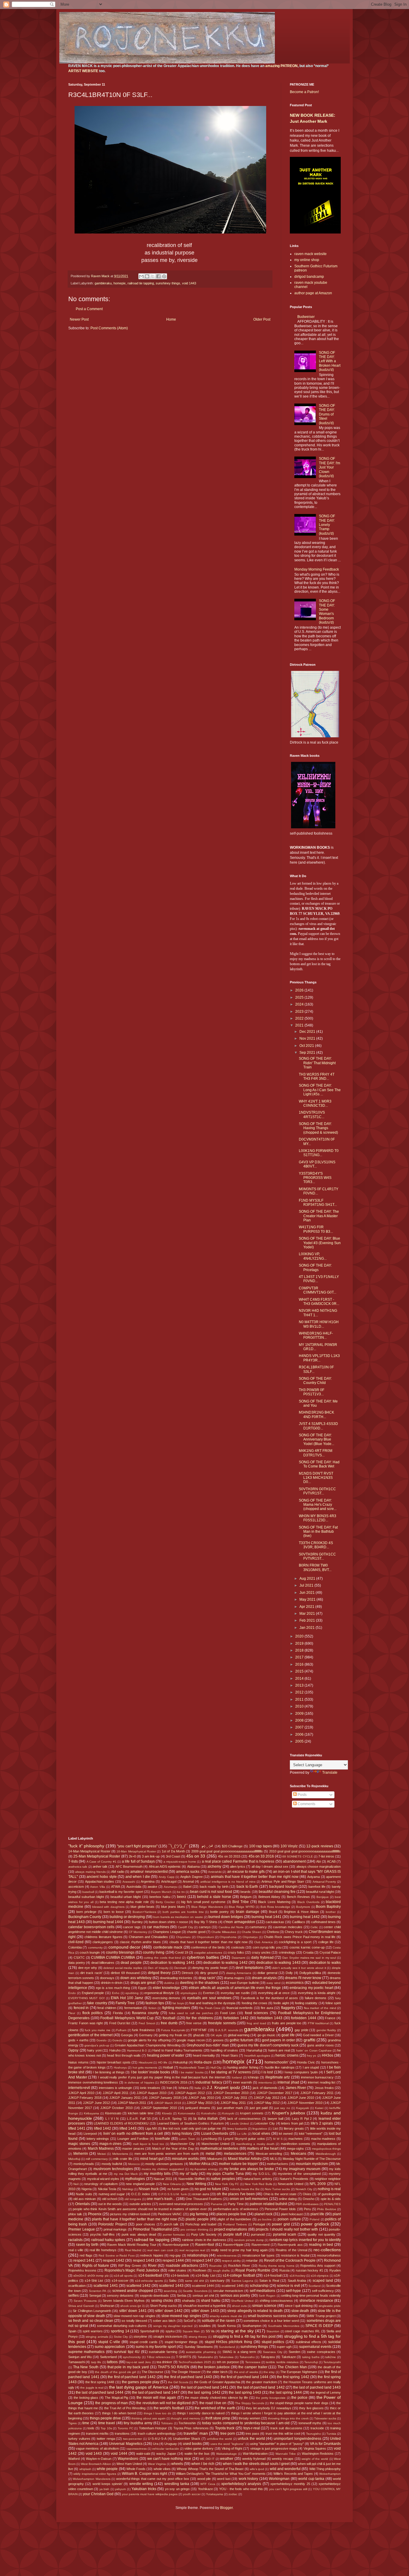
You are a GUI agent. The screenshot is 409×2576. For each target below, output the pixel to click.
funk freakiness (143, 2030)
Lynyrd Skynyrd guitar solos (244, 2139)
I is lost (267, 2072)
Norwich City (304, 2189)
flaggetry (288, 2008)
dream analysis (264, 1978)
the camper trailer (253, 2367)
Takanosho (247, 2357)
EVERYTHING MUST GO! (87, 1998)
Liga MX (151, 2128)
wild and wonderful (285, 2469)
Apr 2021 (307, 1607)
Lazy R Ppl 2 (302, 2119)
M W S (278, 2139)
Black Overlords (308, 1902)
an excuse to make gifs (246, 1872)
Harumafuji (254, 2050)
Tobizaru (167, 2423)
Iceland (237, 2077)
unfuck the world (251, 2439)
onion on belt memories (249, 2199)
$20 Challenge (232, 1846)
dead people (131, 1963)
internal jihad (288, 2082)
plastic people (197, 2219)
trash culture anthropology (157, 2434)
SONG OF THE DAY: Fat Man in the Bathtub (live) (318, 1532)
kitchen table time (141, 2113)
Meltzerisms (120, 2154)
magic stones (79, 2144)
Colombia (75, 1947)
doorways (107, 1978)
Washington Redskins (318, 2454)
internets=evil (79, 2088)
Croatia (308, 1952)
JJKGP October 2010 (116, 2108)
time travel (107, 2423)
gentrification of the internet (90, 2035)
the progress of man (112, 2403)
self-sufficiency (323, 2291)
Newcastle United (291, 2184)
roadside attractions (182, 2266)
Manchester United (215, 2144)
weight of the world (315, 2459)
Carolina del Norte (231, 1927)
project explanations (231, 2229)
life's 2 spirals (322, 2123)
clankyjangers (103, 1942)
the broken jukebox (214, 2367)
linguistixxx (260, 2129)
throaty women (249, 2418)
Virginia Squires (315, 2448)
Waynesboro (128, 2459)
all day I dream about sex (270, 1867)
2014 (300, 1679)
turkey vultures (79, 2439)
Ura (156, 2444)
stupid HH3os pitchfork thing (228, 2342)
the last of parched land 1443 (317, 2387)
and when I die (138, 1877)
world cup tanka (311, 2479)
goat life (288, 2035)
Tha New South (86, 2367)
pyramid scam (285, 2234)
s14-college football (239, 2275)
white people (107, 2469)
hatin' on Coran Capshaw (314, 2050)
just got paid (259, 2108)
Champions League (167, 1932)
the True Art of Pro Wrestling (125, 2408)
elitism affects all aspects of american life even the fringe (235, 1988)
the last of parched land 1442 (261, 2387)
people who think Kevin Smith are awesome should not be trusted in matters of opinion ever (140, 2209)
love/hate (163, 2139)
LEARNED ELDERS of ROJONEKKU (121, 2123)
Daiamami (238, 1958)
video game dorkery (199, 2448)
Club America (263, 1942)
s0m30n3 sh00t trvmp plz (91, 2276)
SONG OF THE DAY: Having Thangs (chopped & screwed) (318, 1128)
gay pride (302, 2030)
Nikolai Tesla (107, 2189)
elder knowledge (166, 1988)
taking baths (311, 2357)
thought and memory (185, 2418)
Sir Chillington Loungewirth (92, 2311)
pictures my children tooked (130, 2214)
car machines (158, 1927)
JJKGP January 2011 (125, 2098)
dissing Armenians (239, 1973)
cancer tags (132, 1927)
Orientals (82, 2204)
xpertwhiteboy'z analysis (241, 2484)
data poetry (77, 1963)
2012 (300, 1692)
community (95, 1947)
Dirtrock (188, 1973)
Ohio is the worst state (280, 2194)
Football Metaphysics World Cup (127, 2018)
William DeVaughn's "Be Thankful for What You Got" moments (221, 2474)
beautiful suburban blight (86, 1897)
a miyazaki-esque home (180, 1862)
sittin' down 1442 (169, 2311)
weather (227, 2459)
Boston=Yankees (144, 1912)
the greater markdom (262, 2382)
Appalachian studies (100, 1881)
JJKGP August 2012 (190, 2093)
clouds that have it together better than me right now (209, 1942)
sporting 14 (120, 2331)
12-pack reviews (320, 1846)
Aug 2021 (308, 1579)
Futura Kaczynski (173, 2030)
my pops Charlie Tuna (225, 2174)
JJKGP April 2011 (116, 2093)
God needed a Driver (318, 2035)
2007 (300, 1727)
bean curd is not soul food (211, 1892)
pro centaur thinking (194, 2229)
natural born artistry (258, 2179)
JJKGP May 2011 (233, 2103)
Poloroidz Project (112, 2224)
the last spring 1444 (286, 2392)
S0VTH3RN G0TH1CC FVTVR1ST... (317, 1491)
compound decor (124, 1947)
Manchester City (182, 2144)
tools (91, 2428)
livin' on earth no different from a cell (133, 2134)
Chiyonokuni (205, 1937)
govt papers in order (278, 2040)
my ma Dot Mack (126, 2174)
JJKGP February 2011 (317, 2093)
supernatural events (315, 2347)
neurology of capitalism (101, 2184)
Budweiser (306, 317)
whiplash (85, 2469)
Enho (116, 1993)
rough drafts (221, 2271)
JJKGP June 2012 (96, 2103)
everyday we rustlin (235, 1993)
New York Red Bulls (258, 2184)
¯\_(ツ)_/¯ (178, 1846)
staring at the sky (237, 2331)
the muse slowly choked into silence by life (216, 2398)
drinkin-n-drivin (112, 1983)
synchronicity (132, 2357)
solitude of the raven (218, 2321)
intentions (265, 2083)
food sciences (257, 2013)
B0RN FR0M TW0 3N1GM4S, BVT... (315, 1567)
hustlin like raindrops (280, 2067)
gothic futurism (241, 2040)
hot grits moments (145, 2068)
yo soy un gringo (177, 2489)
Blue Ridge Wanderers (207, 1907)
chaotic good (196, 1932)
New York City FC (227, 2184)
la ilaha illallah (206, 2119)
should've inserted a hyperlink (205, 2306)
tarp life (96, 2362)
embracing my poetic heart (311, 1988)
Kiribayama (91, 2113)
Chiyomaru (183, 1937)
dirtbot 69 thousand (125, 1973)
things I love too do (157, 2413)
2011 (300, 1699)
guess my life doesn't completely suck (268, 2045)
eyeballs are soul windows (209, 1998)
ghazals (199, 2035)
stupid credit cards (144, 2342)
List (275, 2128)
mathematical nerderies (219, 2149)
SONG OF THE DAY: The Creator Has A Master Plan (319, 1216)
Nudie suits (84, 2194)
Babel (187, 1887)
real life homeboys (103, 2250)
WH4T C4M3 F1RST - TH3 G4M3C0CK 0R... (319, 1302)
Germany (146, 2035)
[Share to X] (153, 276)
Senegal (95, 2295)
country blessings (120, 1952)
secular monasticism (228, 2291)
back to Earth (247, 1887)
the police (299, 2398)
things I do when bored (119, 2413)
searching (171, 2291)
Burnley (137, 1922)
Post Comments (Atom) (109, 328)
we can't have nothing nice (169, 2459)
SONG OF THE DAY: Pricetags (315, 1267)
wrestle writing (141, 2484)
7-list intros (326, 1856)
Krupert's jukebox (288, 2113)
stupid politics (273, 2342)
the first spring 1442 (293, 2377)
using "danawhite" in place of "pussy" (277, 2444)
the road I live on (213, 2403)
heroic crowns (287, 2055)
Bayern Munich (161, 1892)
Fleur (72, 2013)
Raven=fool (205, 2245)
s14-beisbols (180, 2275)
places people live (231, 2214)
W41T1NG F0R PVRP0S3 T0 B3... (316, 1229)
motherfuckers (277, 2164)
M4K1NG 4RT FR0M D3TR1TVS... (316, 1453)
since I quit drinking (299, 2306)
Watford (74, 2459)
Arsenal (188, 1881)
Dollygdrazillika (310, 1973)
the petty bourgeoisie (271, 2398)
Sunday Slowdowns (199, 2347)
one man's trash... (161, 2199)
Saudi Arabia (297, 2281)
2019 (300, 1643)
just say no (282, 2108)
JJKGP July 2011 (235, 2098)
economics (295, 1983)
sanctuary (217, 2281)
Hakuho (115, 2050)
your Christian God (98, 2494)
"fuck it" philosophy (86, 1846)
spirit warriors (93, 2331)
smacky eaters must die (226, 2316)
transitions (122, 2434)
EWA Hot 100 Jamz (127, 1998)
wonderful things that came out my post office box (153, 2479)
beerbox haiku (160, 1897)
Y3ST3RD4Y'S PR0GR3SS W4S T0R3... (315, 1178)
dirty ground (209, 1973)
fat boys (178, 2003)
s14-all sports (123, 2276)
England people (93, 1993)
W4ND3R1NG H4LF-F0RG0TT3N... (316, 1335)
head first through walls (124, 2055)
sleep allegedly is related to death (255, 2311)
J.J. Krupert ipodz (223, 2087)
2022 (300, 1018)
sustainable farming (163, 2352)
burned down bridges (226, 1917)
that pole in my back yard (128, 2367)
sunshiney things (168, 283)
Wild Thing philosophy (325, 2469)
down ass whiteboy (136, 1978)
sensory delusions (120, 2295)
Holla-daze (203, 2062)
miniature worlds (185, 2159)
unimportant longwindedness (297, 2439)
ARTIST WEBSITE (83, 71)
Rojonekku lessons (82, 2270)
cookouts (238, 1947)
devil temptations (250, 1968)
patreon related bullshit (268, 2204)
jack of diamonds (265, 2088)
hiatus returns (78, 2062)
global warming (239, 2035)
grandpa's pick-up (97, 2045)
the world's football (169, 2408)
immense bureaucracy (317, 2077)
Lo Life (242, 2134)
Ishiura (183, 2088)
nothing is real (329, 2189)
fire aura (267, 2008)
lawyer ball (275, 2119)
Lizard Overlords (215, 2134)
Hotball (168, 2067)
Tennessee (253, 2362)
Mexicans (299, 2154)
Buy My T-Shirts (206, 1922)
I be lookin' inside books (151, 2072)
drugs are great (143, 1983)
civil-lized (76, 1942)
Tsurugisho (313, 2434)
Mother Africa (200, 2164)
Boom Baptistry (328, 1907)
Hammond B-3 (137, 2050)
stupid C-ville (109, 2342)
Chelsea (273, 1932)
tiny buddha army (138, 2423)
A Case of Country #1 (102, 1862)
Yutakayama (215, 2494)
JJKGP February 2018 (85, 2098)
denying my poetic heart (210, 1968)
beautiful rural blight (320, 1892)
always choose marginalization (319, 1867)
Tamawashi (77, 2362)
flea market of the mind (320, 2008)
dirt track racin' (91, 1973)
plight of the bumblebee (234, 2219)
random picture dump (249, 2240)
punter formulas (174, 2235)
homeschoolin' (277, 2062)
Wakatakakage (227, 2454)
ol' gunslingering (329, 2194)
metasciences (235, 2154)
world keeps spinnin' (108, 2484)
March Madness (101, 2149)
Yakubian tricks (144, 2489)
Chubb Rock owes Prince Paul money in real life (300, 1937)
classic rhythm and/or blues (140, 1942)
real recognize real (192, 2250)
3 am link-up (151, 1856)
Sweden (294, 2352)
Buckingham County (85, 1917)
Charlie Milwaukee (224, 1932)
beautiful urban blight (126, 1897)
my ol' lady (188, 2174)
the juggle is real (92, 2388)
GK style (216, 2035)
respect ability (231, 2261)
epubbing (132, 1993)
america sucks (188, 1872)
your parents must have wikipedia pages (150, 2494)
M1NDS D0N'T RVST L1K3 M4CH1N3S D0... (316, 1478)
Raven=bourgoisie (176, 2245)
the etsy (269, 2372)
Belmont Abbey (269, 1897)
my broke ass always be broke (249, 2169)
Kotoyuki (228, 2113)
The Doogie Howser (186, 2372)
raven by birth (87, 2245)
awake (152, 1887)
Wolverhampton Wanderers (91, 2479)
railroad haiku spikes (108, 2240)
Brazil (273, 1912)
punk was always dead (139, 2234)
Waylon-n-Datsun (99, 2459)
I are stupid (311, 2067)
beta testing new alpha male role (124, 1902)
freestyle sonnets (222, 2023)
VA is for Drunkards (325, 2444)
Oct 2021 (307, 1046)
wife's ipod (257, 2469)
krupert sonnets (252, 2113)
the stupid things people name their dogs (299, 2403)
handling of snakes (224, 2050)
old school (109, 2199)
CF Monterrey (138, 1932)
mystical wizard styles (103, 2179)
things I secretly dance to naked (201, 2413)
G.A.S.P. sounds (227, 2030)
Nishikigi (128, 2189)
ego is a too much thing (113, 1988)
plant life (317, 2214)
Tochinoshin (187, 2423)
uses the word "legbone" (228, 2444)
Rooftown (199, 2270)
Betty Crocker (165, 1902)
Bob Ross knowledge (275, 1907)
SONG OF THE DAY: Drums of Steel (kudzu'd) (327, 414)
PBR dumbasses (307, 2204)
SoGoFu (190, 2321)
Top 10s (106, 2428)
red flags (86, 2255)
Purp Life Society (204, 2234)
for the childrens (199, 2018)
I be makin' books (191, 2072)
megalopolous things (326, 2149)
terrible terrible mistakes (282, 2362)
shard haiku (211, 2301)
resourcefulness (329, 2255)
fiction (153, 2008)
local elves (261, 2134)
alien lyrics (238, 1867)
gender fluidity (326, 2030)
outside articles (140, 2204)
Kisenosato (113, 2113)
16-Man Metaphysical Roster (136, 1851)
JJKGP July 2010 (201, 2098)
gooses (218, 2040)
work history (248, 2479)
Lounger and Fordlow (133, 2139)
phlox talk (75, 2214)
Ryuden (335, 2270)
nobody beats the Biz (245, 2189)
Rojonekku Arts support (318, 2266)
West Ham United (129, 2464)
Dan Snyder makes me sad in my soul (309, 1958)
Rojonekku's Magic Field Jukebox (132, 2270)
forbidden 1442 (236, 2018)
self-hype (293, 2291)
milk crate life (123, 2159)
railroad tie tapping (141, 283)
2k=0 (132, 1856)
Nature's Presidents (294, 2179)
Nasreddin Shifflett (192, 2179)
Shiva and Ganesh (81, 2306)
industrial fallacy (209, 2082)
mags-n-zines (110, 2144)
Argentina (148, 1881)
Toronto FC (125, 2428)
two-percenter (132, 2439)
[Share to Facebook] (158, 276)
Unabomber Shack (187, 2439)
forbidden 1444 (304, 2018)
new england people (140, 2184)
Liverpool (90, 2134)
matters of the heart (263, 2149)
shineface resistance (316, 2301)
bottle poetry (219, 1912)
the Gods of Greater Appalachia (217, 2382)
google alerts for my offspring (149, 2040)
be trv (181, 1892)
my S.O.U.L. (262, 2174)
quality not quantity (321, 2234)
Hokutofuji (180, 2062)
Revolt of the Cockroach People (290, 2260)
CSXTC (79, 1958)
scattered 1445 (232, 2286)
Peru (307, 2209)
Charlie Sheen (252, 1932)
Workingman (279, 2479)
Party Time (236, 2204)
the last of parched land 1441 (205, 2387)
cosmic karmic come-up (307, 1947)
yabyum (120, 2489)
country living (154, 1952)
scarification (77, 2286)
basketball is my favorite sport (121, 1892)
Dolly (289, 1973)
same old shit (194, 2281)
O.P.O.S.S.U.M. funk (172, 2194)
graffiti (309, 2040)
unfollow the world (219, 2439)
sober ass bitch (164, 2321)
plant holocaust (292, 2214)
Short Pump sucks (163, 2306)
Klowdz (167, 2113)
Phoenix (95, 2214)
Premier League (82, 2229)
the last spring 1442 (204, 2392)
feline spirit (333, 2003)
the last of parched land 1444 (100, 2392)
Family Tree (125, 2003)
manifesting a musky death (255, 2144)
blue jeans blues (173, 1907)
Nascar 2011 (163, 2179)
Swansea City (272, 2352)
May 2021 (308, 1599)
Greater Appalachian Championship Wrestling (148, 2045)
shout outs (239, 2306)
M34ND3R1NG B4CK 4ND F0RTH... (316, 1414)
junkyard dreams (198, 2108)
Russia (284, 2270)
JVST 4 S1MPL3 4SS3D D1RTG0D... (318, 1426)
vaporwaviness (137, 2449)
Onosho (309, 2199)
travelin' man (196, 2433)
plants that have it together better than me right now (134, 2219)
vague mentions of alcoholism (97, 2448)
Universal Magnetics (126, 2444)
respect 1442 (114, 2260)
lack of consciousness (244, 2119)
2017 (300, 1657)
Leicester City (265, 2123)
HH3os (328, 2055)
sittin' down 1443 (205, 2311)
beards (246, 1892)
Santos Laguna (242, 2281)
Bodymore (303, 1907)
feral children (107, 2008)
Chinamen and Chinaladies (148, 1937)
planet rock (263, 2214)
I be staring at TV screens (230, 2072)
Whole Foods (136, 2469)
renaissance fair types (259, 2255)
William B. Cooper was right (144, 2474)
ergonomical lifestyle (159, 1993)
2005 (300, 1741)
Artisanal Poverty (324, 1882)
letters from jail (292, 2123)
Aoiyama (313, 1877)
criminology (287, 1952)
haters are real (279, 2050)
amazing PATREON (281, 66)
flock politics (93, 2013)
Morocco (134, 2164)
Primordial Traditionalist (152, 2229)
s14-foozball (273, 2275)
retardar (252, 2260)
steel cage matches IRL (303, 2331)
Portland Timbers (235, 2224)
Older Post (262, 319)
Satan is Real (269, 2281)
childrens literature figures (103, 1937)
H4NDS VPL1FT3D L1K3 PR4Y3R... (319, 1358)
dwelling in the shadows (200, 1983)
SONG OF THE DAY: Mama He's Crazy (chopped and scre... (318, 1505)
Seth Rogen (267, 2296)
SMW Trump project (321, 2316)
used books (192, 2444)
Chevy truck (294, 1932)
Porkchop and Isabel (201, 2224)
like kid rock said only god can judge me (192, 2128)
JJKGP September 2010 (159, 2108)
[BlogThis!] (147, 276)
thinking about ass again (149, 2418)
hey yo (312, 2056)
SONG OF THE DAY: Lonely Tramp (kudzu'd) (327, 525)
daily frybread (262, 1958)
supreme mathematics (86, 2352)
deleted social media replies (123, 1968)
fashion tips (155, 2003)
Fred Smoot (147, 2023)
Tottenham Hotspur (153, 2428)
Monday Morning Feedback (317, 569)
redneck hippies (152, 2255)
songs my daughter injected (173, 2326)
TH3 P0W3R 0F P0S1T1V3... (312, 1392)
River (152, 2266)
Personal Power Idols (280, 2209)
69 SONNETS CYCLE (297, 1856)
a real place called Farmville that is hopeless (238, 1861)
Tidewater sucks (325, 2418)
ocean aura (200, 2194)
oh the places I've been (236, 2194)
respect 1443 (144, 2260)
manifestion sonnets (296, 2144)
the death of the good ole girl (115, 2372)
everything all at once (274, 1993)
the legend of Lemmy (325, 2392)
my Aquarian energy (204, 2169)
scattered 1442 (138, 2286)
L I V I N (112, 2119)
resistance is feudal (295, 2255)
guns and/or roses (321, 2045)
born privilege (86, 1912)
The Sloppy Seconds (250, 2403)
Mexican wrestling (269, 2154)
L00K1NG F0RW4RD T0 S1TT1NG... (319, 1153)
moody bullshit (112, 2164)
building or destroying (127, 1917)
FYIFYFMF (199, 2030)
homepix (120, 283)
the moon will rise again (156, 2398)
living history (182, 2134)
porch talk (171, 2224)
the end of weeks (246, 2372)
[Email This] (141, 276)
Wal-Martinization (255, 2454)
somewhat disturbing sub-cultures (122, 2326)
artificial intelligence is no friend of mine (228, 1882)
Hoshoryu (120, 2068)
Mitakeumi (215, 2159)
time (86, 2423)
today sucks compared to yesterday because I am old (246, 2423)
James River (296, 2088)
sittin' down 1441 (133, 2311)
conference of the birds (208, 1947)
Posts (302, 1795)
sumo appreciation (110, 2347)
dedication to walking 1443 (278, 1963)
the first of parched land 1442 (132, 2377)
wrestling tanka (177, 2484)
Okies (307, 2194)
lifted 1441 (77, 2128)
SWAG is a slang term (239, 2352)
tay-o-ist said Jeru (139, 2362)
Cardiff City (185, 1927)
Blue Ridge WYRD (242, 1907)
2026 (300, 990)
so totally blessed (134, 2321)
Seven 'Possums (85, 2301)
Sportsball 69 (150, 2331)
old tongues (133, 2199)
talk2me (331, 2357)
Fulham (121, 2030)
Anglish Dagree (191, 1877)
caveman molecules (288, 1927)
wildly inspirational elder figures (95, 2474)
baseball (88, 1892)
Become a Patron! (304, 92)
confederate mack (168, 1947)
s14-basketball (150, 2275)
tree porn (228, 2434)
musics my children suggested (163, 2169)
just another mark (230, 2108)
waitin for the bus (197, 2454)
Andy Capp (167, 1877)
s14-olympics (320, 2276)
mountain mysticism (312, 2164)
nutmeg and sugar (112, 2194)
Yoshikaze (205, 2489)
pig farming (199, 2214)
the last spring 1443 (245, 2392)
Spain (72, 2331)
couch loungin (90, 1952)
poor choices (146, 2224)
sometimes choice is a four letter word (271, 2321)
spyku (170, 2331)
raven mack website (310, 254)
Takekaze (289, 2357)
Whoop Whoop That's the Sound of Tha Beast (210, 2469)
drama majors (234, 1978)
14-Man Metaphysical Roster (89, 1851)
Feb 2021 (308, 1620)
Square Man (191, 2331)
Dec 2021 (308, 1032)
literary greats (294, 2128)
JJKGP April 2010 (81, 2093)
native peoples (223, 2179)
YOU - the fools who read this (241, 2489)
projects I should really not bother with (287, 2229)
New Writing (196, 2184)
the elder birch (217, 2372)
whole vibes (162, 2469)
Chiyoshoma (228, 1937)
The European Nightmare (299, 2372)
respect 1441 (84, 2260)
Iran (169, 2088)
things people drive (105, 2418)
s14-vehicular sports (149, 2281)
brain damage (248, 1912)
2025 (300, 997)
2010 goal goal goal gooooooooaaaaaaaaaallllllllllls (305, 1851)
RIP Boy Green (130, 2266)
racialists (75, 2240)
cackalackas (275, 1922)
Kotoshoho (209, 2113)
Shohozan (107, 2306)
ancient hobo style (102, 1877)
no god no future (208, 2189)
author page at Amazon (313, 293)
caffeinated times (323, 1922)
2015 (300, 1671)
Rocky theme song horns (277, 2266)
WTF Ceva (208, 2484)
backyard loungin (283, 1887)
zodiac (233, 2494)
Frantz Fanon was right (85, 2023)
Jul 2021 (307, 1585)
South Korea (227, 2326)
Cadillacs (299, 1922)
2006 (300, 1734)
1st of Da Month (173, 1851)
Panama (217, 2204)
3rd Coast (173, 1856)
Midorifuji (74, 2159)
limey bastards (237, 2129)
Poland (315, 2219)
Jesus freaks (324, 2088)
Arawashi (129, 1882)
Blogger (226, 2508)
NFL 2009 (318, 2184)
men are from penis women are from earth (167, 2154)
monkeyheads (84, 2164)
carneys (205, 1927)
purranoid (258, 2234)
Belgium (246, 1897)
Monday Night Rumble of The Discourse (312, 2159)
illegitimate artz (278, 2077)
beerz (182, 1897)
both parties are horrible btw (183, 1912)
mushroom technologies (113, 2169)
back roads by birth (214, 1887)
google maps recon (191, 2040)
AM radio (118, 1872)
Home (171, 319)
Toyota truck (225, 2428)
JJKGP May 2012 (267, 2103)
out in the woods (110, 2204)
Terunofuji (311, 2362)
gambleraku (103, 283)
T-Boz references (159, 2357)
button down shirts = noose (168, 1922)
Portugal (259, 2224)
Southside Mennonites (284, 2326)
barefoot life (317, 1887)
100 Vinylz (289, 1846)
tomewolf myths (310, 2423)
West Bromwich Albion (96, 2464)
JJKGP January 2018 (165, 2098)
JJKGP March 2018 (168, 2103)
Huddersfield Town (192, 2068)
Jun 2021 (307, 1593)
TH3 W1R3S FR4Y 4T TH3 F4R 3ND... (317, 1077)
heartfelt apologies (257, 2056)
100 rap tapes (260, 1846)
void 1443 (189, 283)
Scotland (315, 2286)
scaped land (323, 2281)
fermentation (133, 2008)
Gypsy (73, 2050)
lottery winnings (98, 2139)
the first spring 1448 (100, 2382)
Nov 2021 (308, 1038)
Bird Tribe (241, 1902)
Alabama (193, 1867)
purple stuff (232, 2234)
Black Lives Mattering (274, 1902)
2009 (300, 1714)
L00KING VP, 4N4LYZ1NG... (313, 1256)
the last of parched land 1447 (156, 2392)
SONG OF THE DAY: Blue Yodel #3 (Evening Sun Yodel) (320, 1243)
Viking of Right (232, 2448)
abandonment (294, 1861)
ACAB (331, 1861)
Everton (209, 1993)
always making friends (90, 1872)
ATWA (116, 1887)
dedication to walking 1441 (172, 1963)
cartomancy (258, 1927)
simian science (264, 2306)
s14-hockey (297, 2276)
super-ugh (284, 2347)
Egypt (142, 1988)
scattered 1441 (106, 2286)
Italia (198, 2088)
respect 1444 (173, 2260)
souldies (205, 2326)
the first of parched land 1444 (245, 2377)
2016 (300, 1664)
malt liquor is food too (149, 2144)
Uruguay (171, 2444)
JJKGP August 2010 (152, 2093)
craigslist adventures (208, 1953)
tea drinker (164, 2362)
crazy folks (236, 1952)
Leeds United (239, 2124)
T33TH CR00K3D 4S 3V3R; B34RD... (316, 1545)
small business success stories (273, 2316)
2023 (300, 1012)
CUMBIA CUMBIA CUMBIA (113, 1958)
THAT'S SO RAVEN (174, 2367)
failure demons (316, 1998)
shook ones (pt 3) (132, 2306)
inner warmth (243, 2082)
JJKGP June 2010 (301, 2098)
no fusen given (178, 2189)
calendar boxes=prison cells (91, 1927)
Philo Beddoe (327, 2209)
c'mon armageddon (239, 1922)
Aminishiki (215, 1872)
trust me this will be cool (283, 2434)
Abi (318, 1861)
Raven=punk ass (290, 2245)
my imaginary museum (302, 2169)
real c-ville (76, 2250)
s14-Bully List (205, 2275)
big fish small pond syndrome (203, 1902)
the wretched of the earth (215, 2408)
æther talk (100, 1867)
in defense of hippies (139, 2083)
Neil (76, 2184)
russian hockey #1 (309, 2270)
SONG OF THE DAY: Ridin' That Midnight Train (317, 1063)
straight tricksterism (168, 2337)
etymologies (189, 1993)
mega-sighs (295, 2149)
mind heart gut (152, 2159)
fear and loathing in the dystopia (212, 2003)
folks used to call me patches (191, 2013)
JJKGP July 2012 (266, 2098)
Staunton (273, 2331)
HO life (163, 2062)
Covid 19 (182, 1952)
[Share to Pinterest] (164, 276)
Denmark (180, 1968)
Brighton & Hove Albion (301, 1912)
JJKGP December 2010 (231, 2093)
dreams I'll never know (303, 1978)
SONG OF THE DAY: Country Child (315, 1381)
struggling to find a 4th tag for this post (244, 2337)
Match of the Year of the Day (173, 2149)
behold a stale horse (214, 1897)
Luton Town (187, 2139)
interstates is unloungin (116, 2088)
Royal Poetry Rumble (253, 2270)
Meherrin (81, 2154)
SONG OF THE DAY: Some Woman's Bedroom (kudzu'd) (327, 612)
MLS (273, 2159)
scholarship (259, 2286)
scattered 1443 (171, 2286)
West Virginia (157, 2464)
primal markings (115, 2229)
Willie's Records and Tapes (293, 2474)
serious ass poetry (235, 2295)
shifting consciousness (276, 2301)
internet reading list (322, 2082)
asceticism (76, 1887)
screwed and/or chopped (133, 2291)
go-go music (266, 2035)
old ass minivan (85, 2199)
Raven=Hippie (233, 2245)
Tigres (72, 2423)
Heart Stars (230, 2055)
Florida (118, 2013)
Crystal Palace (330, 1952)
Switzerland (108, 2357)
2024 (300, 1004)
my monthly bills (157, 2174)
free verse (194, 2023)
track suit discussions (286, 2428)
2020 (300, 1636)
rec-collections (327, 2250)
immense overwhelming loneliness (93, 2082)
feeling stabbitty (306, 2003)
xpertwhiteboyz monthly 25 (290, 2484)
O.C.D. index (141, 2194)
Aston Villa (98, 1887)
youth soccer (192, 2494)
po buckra (265, 2219)
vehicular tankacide (165, 2449)
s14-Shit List (94, 2281)
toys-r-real (252, 2428)
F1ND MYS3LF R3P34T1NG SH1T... (318, 1203)
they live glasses (311, 2408)
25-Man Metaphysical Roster (97, 1856)
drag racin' (207, 1978)
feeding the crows (255, 2003)
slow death (300, 2311)
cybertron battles (203, 1957)
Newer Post (79, 319)
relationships (198, 2255)
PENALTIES (332, 2204)
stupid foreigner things (181, 2342)
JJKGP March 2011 (132, 2103)
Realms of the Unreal (291, 2250)
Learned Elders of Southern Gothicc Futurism (190, 2123)
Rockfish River (239, 2266)
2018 (300, 1650)
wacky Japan (166, 2454)
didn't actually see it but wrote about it (299, 1968)
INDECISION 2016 (174, 2082)
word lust (224, 2479)
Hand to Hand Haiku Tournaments (177, 2050)
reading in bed (321, 2245)
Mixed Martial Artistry (245, 2159)
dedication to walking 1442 (225, 1963)
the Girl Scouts (178, 2382)
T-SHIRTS (184, 2357)
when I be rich (203, 2464)
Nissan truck (149, 2189)
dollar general (267, 1973)
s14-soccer (120, 2281)
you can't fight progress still (288, 2489)
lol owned (286, 2134)
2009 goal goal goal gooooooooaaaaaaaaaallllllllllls (227, 1851)
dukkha (169, 1983)
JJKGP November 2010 (305, 2103)
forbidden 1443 (270, 2018)
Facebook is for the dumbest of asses (269, 1998)
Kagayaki (303, 2108)
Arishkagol (169, 1881)
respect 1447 (203, 2260)
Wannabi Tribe (286, 2454)
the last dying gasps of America (139, 2387)
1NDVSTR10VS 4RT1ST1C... (312, 1115)
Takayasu (268, 2357)
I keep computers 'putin (301, 2072)
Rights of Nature (96, 2266)
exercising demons (166, 1998)
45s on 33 (196, 1856)
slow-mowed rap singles (181, 2316)
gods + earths (78, 2040)
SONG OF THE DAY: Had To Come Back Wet (319, 1464)
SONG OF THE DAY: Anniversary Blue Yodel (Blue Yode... (316, 1439)
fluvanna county (145, 2013)
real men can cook (160, 2250)
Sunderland (227, 2347)
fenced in (81, 2008)
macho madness (323, 2139)
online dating (288, 2199)
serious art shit (203, 2295)
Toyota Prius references (191, 2428)
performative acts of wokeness (236, 2209)
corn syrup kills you (267, 1947)
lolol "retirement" (311, 2134)
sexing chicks (162, 2301)
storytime (140, 2337)
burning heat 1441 (266, 1917)
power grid (281, 2224)
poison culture (289, 2219)
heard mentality (204, 2055)
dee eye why (88, 1968)
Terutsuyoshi (332, 2362)
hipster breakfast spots (114, 2062)
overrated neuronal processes (181, 2204)
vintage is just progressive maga (274, 2448)
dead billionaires (103, 1963)
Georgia (127, 2035)
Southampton (252, 2326)
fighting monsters (176, 2008)
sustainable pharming (201, 2352)
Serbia (182, 2295)
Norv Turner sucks (277, 2189)
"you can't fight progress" (137, 1846)
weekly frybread (254, 2459)
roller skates (177, 2270)
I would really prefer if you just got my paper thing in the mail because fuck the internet (162, 2077)
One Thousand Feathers (204, 2199)
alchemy (214, 1867)
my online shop (307, 260)
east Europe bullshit (244, 1983)
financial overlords (240, 2008)
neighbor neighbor (328, 2179)
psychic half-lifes (102, 2234)
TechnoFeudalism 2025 (195, 2362)
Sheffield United (242, 2301)
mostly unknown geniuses (164, 2164)
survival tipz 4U (127, 2352)
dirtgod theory (159, 1973)
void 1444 (119, 2454)
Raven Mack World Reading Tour (132, 2245)
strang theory (198, 2337)
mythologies (135, 2179)
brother (331, 1912)
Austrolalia (134, 1887)
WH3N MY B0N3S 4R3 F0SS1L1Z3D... (318, 1518)
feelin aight (281, 2003)
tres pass (252, 2434)
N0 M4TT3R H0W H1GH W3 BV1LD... (319, 1324)
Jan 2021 (307, 1628)
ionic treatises (150, 2088)
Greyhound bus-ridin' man (208, 2045)
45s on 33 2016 (261, 1856)
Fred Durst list (120, 2023)
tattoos (112, 2362)
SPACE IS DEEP (319, 2326)
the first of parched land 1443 (188, 2377)
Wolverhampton (330, 2474)
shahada (188, 2301)
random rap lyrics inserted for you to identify (305, 2240)
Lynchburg (209, 2139)
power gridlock (315, 2224)
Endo (72, 1993)
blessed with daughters (109, 1907)
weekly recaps (283, 2459)
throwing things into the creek (288, 2418)
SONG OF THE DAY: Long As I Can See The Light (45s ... (320, 1090)
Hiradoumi (146, 2062)
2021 (300, 1025)
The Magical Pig (117, 2398)
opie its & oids (331, 2199)
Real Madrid (133, 2250)
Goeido (102, 2040)
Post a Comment (89, 309)
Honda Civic (306, 2062)
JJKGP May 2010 (199, 2103)
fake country (97, 2003)
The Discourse (152, 2372)
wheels (177, 2464)
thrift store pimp (218, 2418)
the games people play (141, 2382)
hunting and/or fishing (243, 2067)
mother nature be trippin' (239, 2164)
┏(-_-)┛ (207, 1846)
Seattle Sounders (195, 2291)
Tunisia (331, 2434)
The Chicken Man (292, 2367)
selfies (74, 2295)
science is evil (288, 2286)
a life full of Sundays (138, 1861)
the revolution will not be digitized (163, 2403)
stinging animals (97, 2337)
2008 (300, 1720)
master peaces (133, 2149)
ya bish (104, 2489)
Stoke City (121, 2337)
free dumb (169, 2023)
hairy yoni (94, 2050)
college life (326, 1942)
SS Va (210, 2331)
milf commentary (97, 2159)
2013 (300, 1685)
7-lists (73, 1861)
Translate (330, 1773)
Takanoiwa (226, 2357)
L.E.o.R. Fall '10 (139, 2119)
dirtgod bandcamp (309, 277)
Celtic (314, 1927)
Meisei (102, 2154)
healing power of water (166, 2055)
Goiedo (117, 2040)
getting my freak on (173, 2035)
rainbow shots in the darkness (204, 2240)
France (330, 2018)
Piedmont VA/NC (170, 2214)
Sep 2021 (308, 1053)
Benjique (323, 1897)
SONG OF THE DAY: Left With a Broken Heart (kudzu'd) (330, 361)
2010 (300, 1706)
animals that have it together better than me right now (255, 1877)
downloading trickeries (176, 1978)
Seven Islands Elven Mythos (124, 2301)
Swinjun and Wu (80, 2357)
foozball (169, 2018)
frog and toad (256, 2023)
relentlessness (227, 2256)
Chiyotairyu (250, 1937)
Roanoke (216, 2266)
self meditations (263, 2291)
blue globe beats (143, 1907)
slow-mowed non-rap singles (134, 2316)
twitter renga (106, 2439)
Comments (306, 1804)
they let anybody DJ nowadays (268, 2408)
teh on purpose (228, 2362)
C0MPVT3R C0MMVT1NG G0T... (318, 1290)
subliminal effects (309, 2342)
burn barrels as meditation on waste (178, 1917)
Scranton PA (98, 2291)
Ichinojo (253, 2077)
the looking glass (86, 2398)
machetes (296, 2139)
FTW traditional (318, 2023)
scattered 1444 (203, 2286)
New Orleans (172, 2184)
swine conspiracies (321, 2352)
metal (210, 2154)
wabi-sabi (143, 2454)
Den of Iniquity (158, 1968)
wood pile (204, 2479)
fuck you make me (98, 2030)
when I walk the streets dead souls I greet (256, 2464)
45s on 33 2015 (229, 1856)
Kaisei (319, 2108)
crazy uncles (261, 1952)
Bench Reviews (298, 1897)
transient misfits (97, 2434)
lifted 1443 (128, 2128)
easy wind (273, 1983)
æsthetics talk (78, 1867)
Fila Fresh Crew (210, 2008)
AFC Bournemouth (129, 1867)
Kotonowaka (187, 2113)
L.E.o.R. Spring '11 (173, 2119)
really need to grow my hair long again (239, 2250)
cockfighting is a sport (295, 1942)
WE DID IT (207, 2459)
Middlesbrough (326, 2154)
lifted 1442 (103, 2128)
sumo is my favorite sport (156, 2347)
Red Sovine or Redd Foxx (116, 2256)
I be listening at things (109, 2072)
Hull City (216, 2068)
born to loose (114, 1912)
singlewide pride (330, 2306)
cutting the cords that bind (162, 1958)
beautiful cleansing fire (277, 1892)
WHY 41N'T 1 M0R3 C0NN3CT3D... (315, 1103)
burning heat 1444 (108, 1922)
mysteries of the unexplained (299, 2174)
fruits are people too (287, 2023)
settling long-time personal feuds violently (311, 2295)
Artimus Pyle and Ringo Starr (283, 1881)
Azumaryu (171, 1887)
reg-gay (175, 2255)
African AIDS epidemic (165, 1867)
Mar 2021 (308, 1614)
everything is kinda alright (317, 1993)
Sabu (173, 2281)
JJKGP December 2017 (275, 2093)
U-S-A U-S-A (157, 2439)
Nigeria (87, 2189)
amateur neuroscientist (149, 1872)
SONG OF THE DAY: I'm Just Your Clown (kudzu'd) (330, 467)
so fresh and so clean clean (91, 2321)
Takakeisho (205, 2357)
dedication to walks (325, 1963)
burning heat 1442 (305, 1917)
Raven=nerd (260, 2245)
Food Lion (228, 2013)
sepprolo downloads (154, 2295)
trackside (317, 2428)
